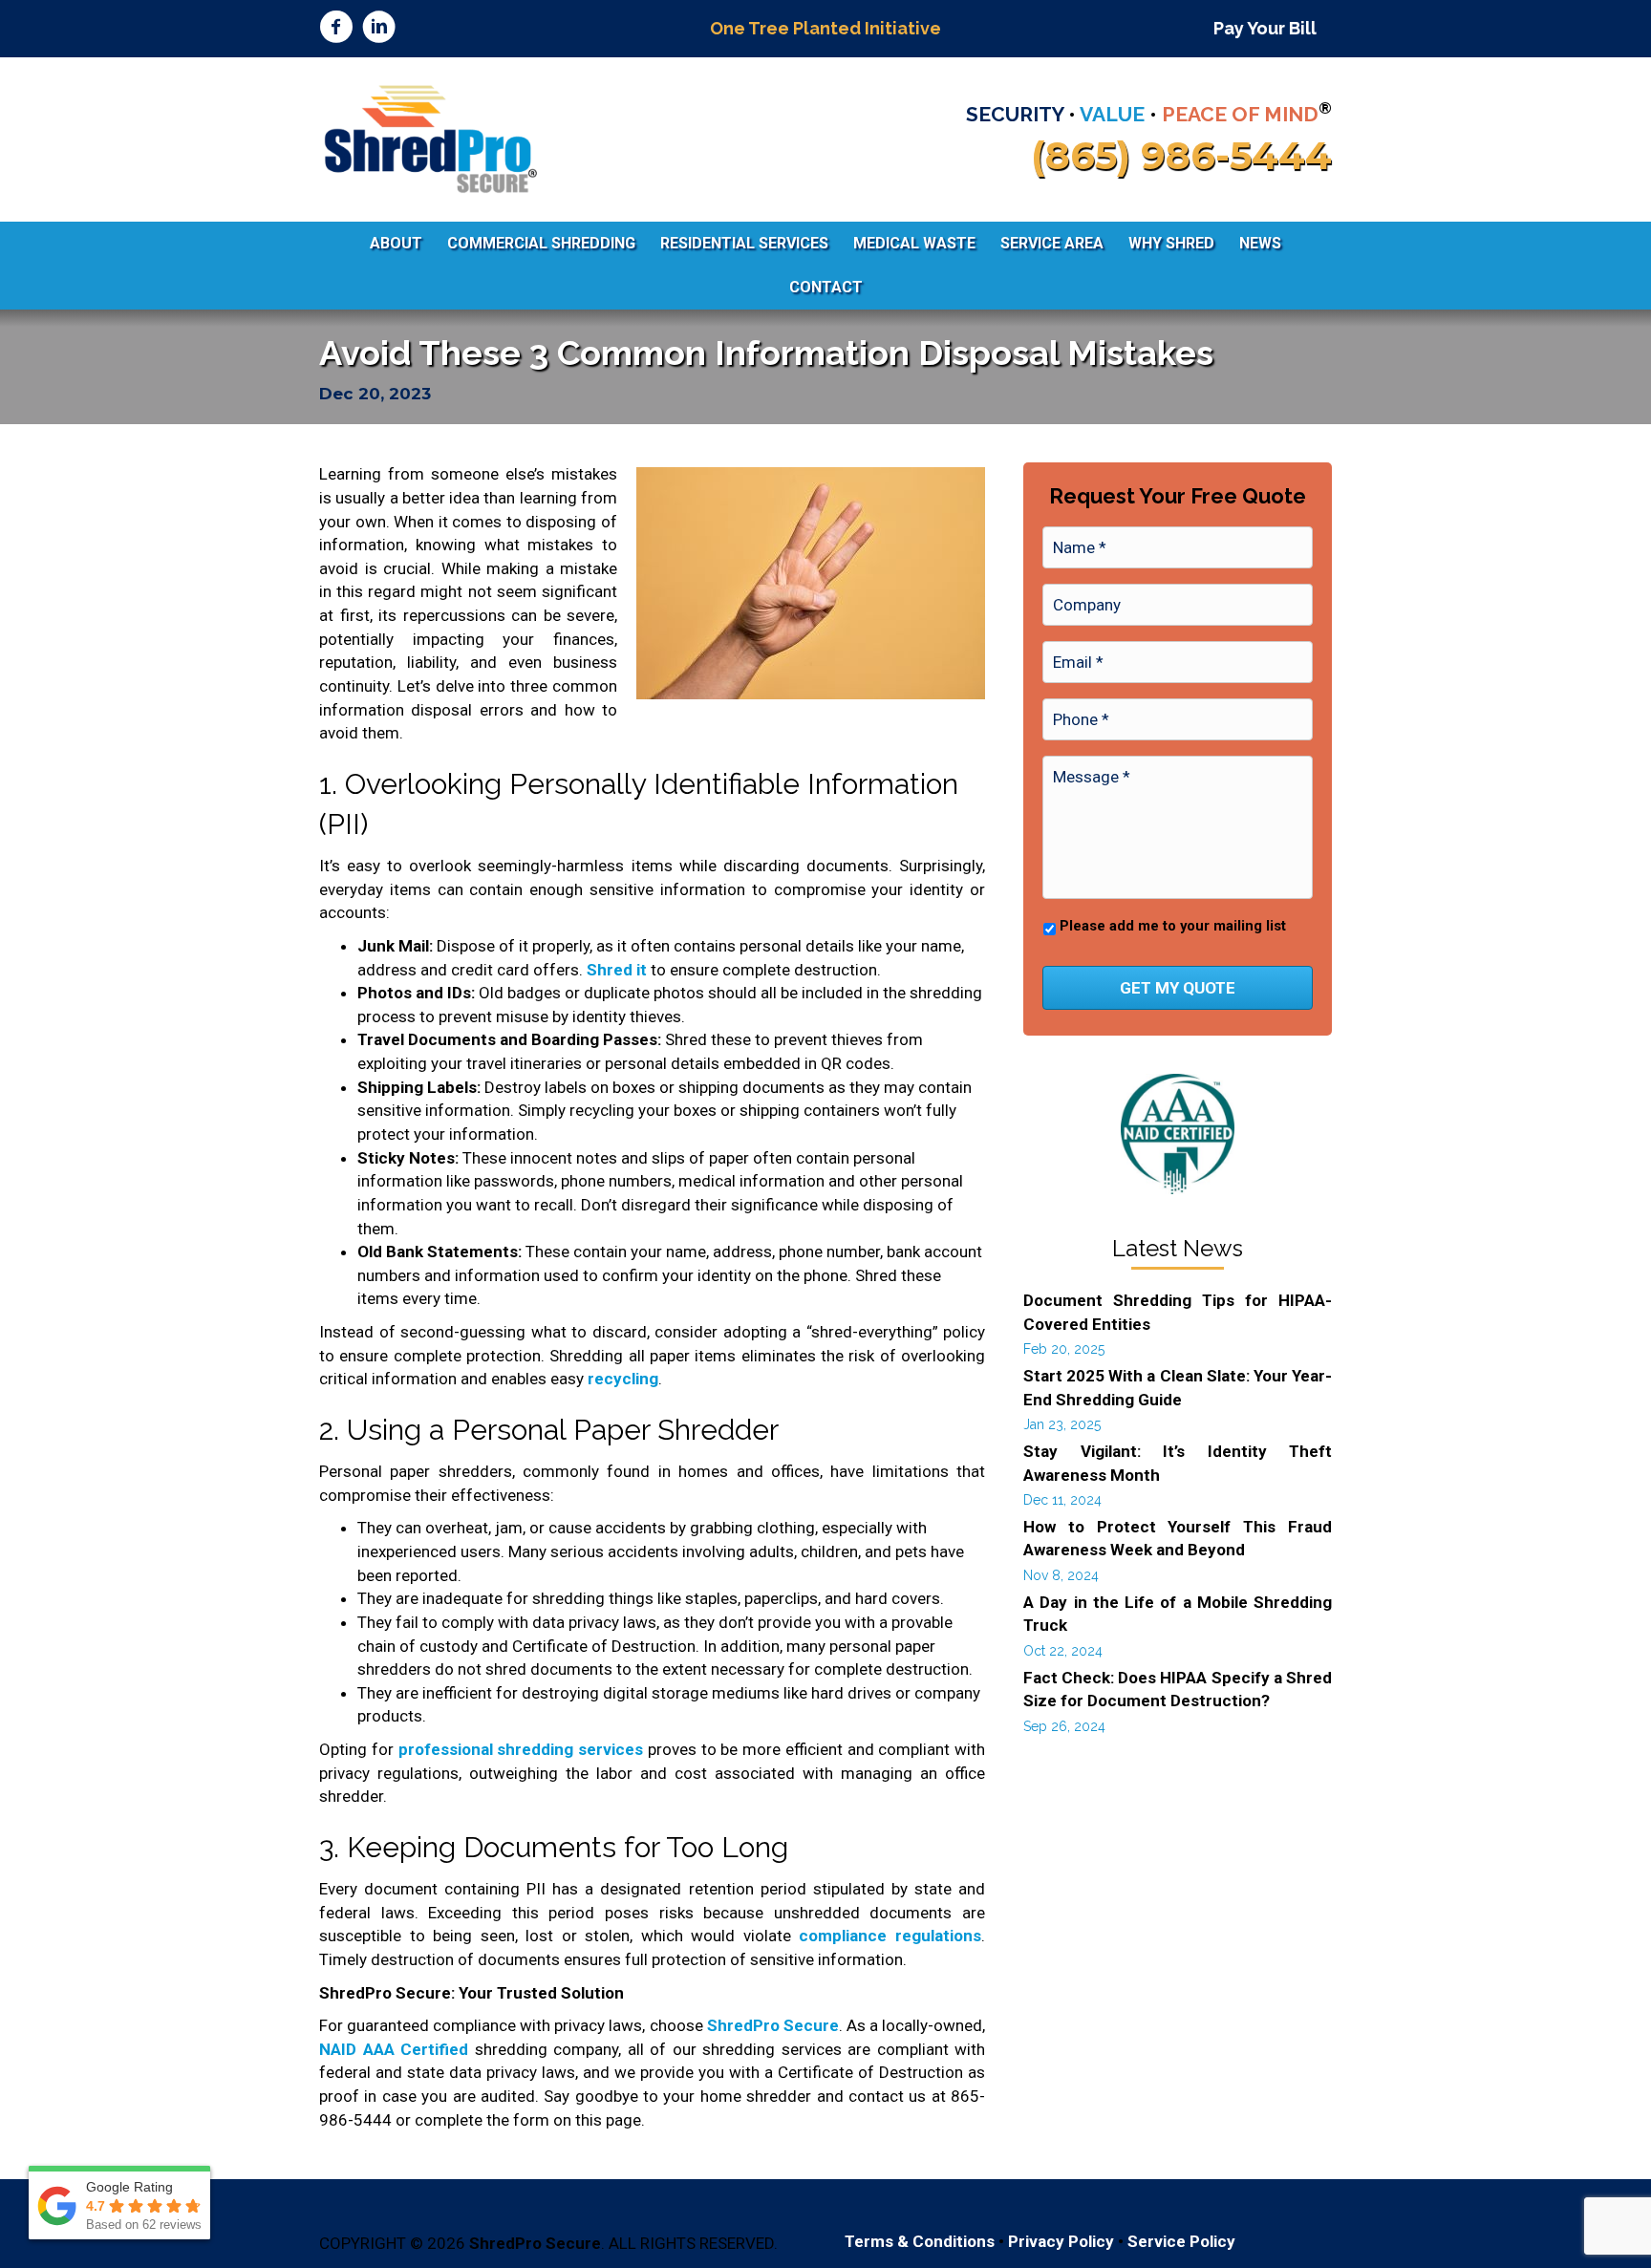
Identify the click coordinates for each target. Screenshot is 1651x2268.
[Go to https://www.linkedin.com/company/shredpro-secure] (379, 29)
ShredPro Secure (773, 2025)
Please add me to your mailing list (1173, 926)
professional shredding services (521, 1749)
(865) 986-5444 (1181, 155)
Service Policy (1181, 2241)
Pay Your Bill (1265, 28)
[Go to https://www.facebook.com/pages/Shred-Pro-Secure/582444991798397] (336, 29)
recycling (623, 1379)
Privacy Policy (1061, 2241)
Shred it (617, 970)
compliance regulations (890, 1936)
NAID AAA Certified (394, 2049)
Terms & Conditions (920, 2241)
